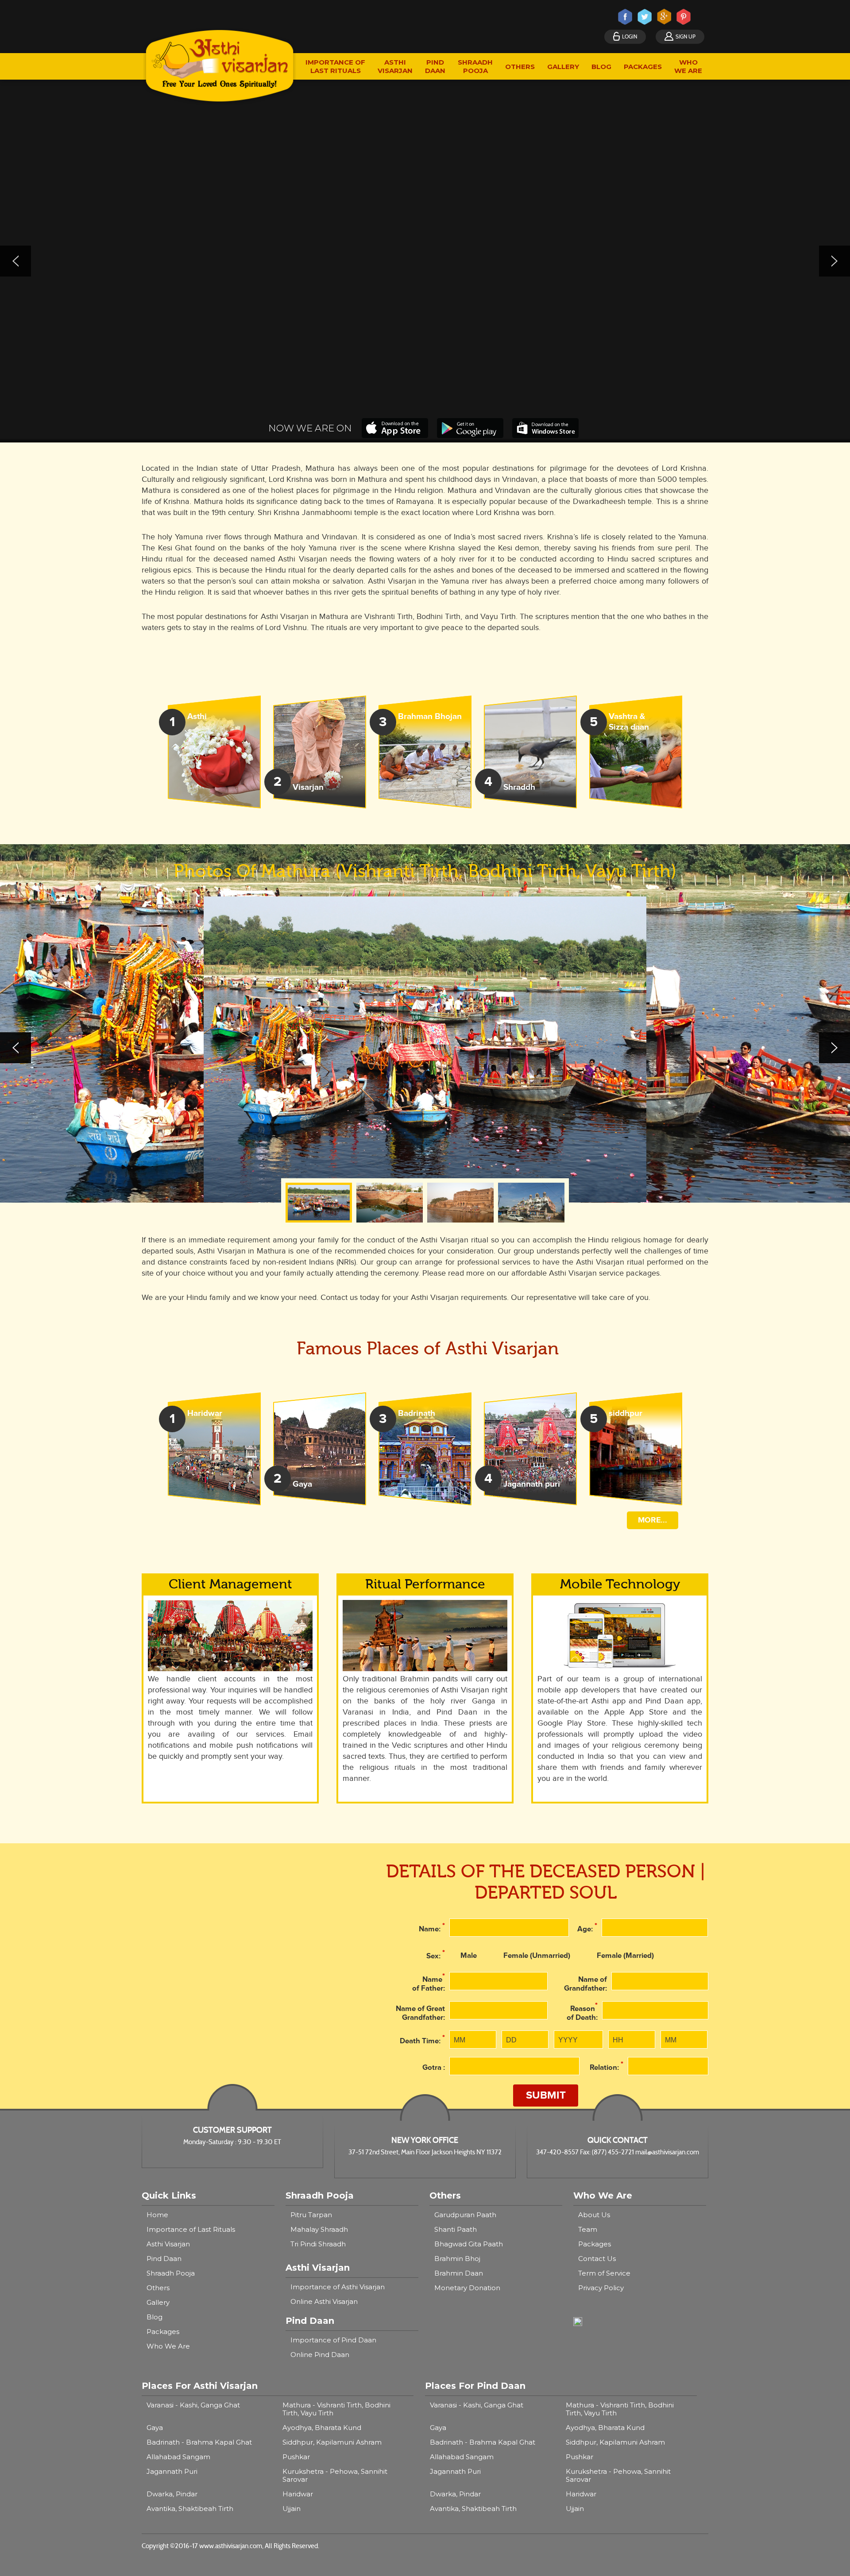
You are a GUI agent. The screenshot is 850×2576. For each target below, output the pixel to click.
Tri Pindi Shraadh (318, 2244)
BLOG (601, 67)
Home (157, 2215)
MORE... (653, 1520)
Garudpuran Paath (465, 2215)
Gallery (158, 2302)
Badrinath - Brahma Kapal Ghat (199, 2442)
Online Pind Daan (320, 2355)
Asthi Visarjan (168, 2244)
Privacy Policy (601, 2288)
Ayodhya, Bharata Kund (322, 2428)
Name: (432, 1928)
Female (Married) (625, 1956)
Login (630, 37)
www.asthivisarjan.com (231, 2546)
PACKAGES (643, 67)
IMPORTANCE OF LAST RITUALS (335, 66)
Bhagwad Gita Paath (469, 2244)
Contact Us (597, 2259)
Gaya (155, 2428)
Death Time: (422, 2040)
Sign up (686, 37)
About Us (594, 2215)
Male (469, 1956)
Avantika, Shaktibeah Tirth (190, 2509)
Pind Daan (164, 2259)
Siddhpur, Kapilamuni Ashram (332, 2442)
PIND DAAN (435, 66)
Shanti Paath (456, 2229)
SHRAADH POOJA (475, 66)
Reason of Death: (582, 2012)
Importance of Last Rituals (191, 2229)
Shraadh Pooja (171, 2273)
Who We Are (168, 2346)
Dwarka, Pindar (172, 2494)
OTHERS (520, 67)
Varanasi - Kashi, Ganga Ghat (193, 2405)
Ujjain (292, 2509)
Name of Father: (429, 1982)
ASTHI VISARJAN (395, 66)
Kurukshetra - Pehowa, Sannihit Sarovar (335, 2475)
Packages (163, 2332)
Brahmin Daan (459, 2273)
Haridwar (298, 2494)
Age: (587, 1928)
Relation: (607, 2066)
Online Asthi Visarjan (324, 2301)
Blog (155, 2317)
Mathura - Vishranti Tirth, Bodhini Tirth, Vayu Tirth (336, 2409)
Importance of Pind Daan (333, 2340)
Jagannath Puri (172, 2471)
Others (158, 2288)
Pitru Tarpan (311, 2215)
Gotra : (434, 2068)
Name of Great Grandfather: (420, 2013)
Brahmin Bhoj (457, 2259)
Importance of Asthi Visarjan (338, 2287)
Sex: (436, 1955)
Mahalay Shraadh (319, 2229)
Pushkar (296, 2457)
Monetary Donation (467, 2288)
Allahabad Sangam (178, 2457)
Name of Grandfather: (585, 1984)
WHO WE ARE (688, 66)
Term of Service (604, 2273)
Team (588, 2229)
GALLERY (563, 67)
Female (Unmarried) (537, 1956)
